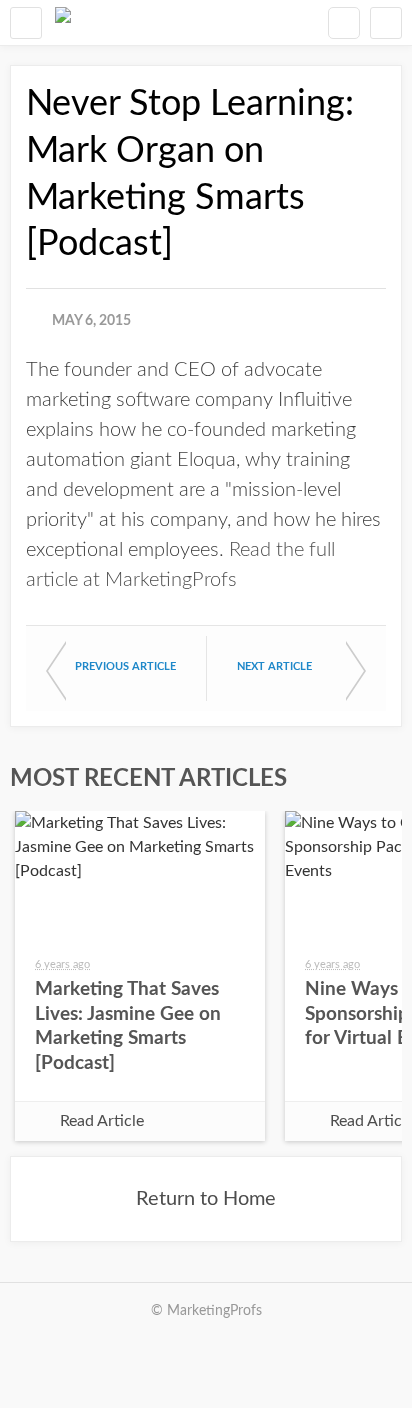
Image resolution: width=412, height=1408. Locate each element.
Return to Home (206, 1199)
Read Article (102, 1121)
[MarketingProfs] (63, 22)
